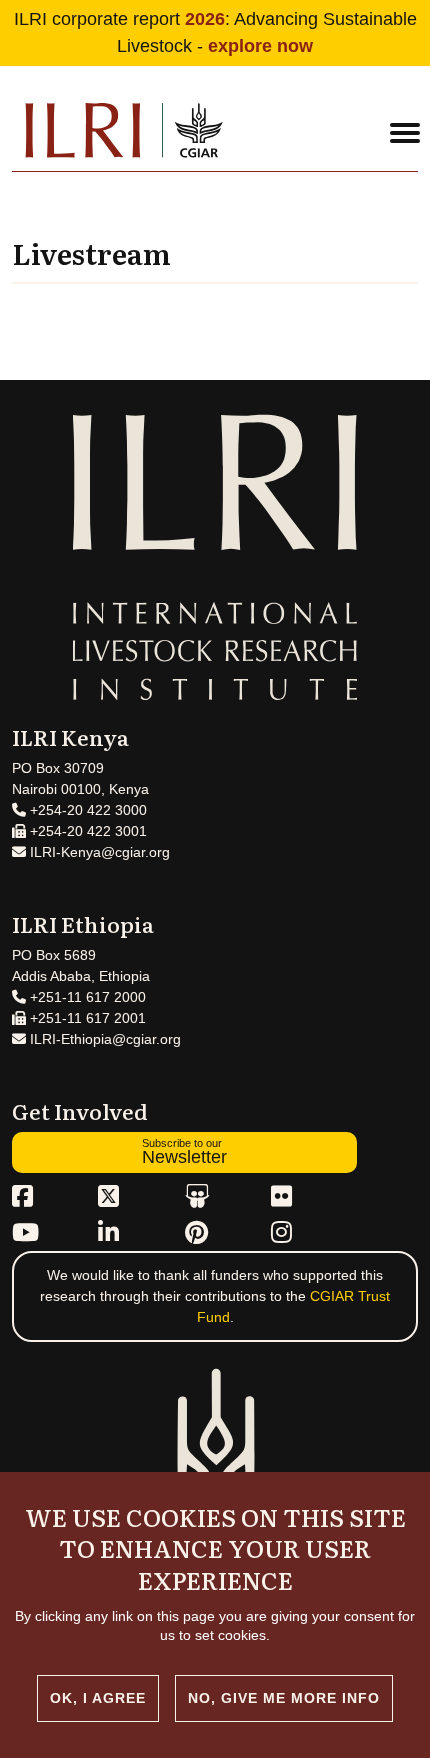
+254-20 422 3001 (86, 831)
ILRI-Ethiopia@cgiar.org (103, 1039)
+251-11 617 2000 (86, 997)
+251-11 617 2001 (86, 1018)
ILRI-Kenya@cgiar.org (98, 852)
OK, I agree (98, 1698)
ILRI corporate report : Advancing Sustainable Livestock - (215, 32)
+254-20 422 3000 (86, 810)
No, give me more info (284, 1698)
